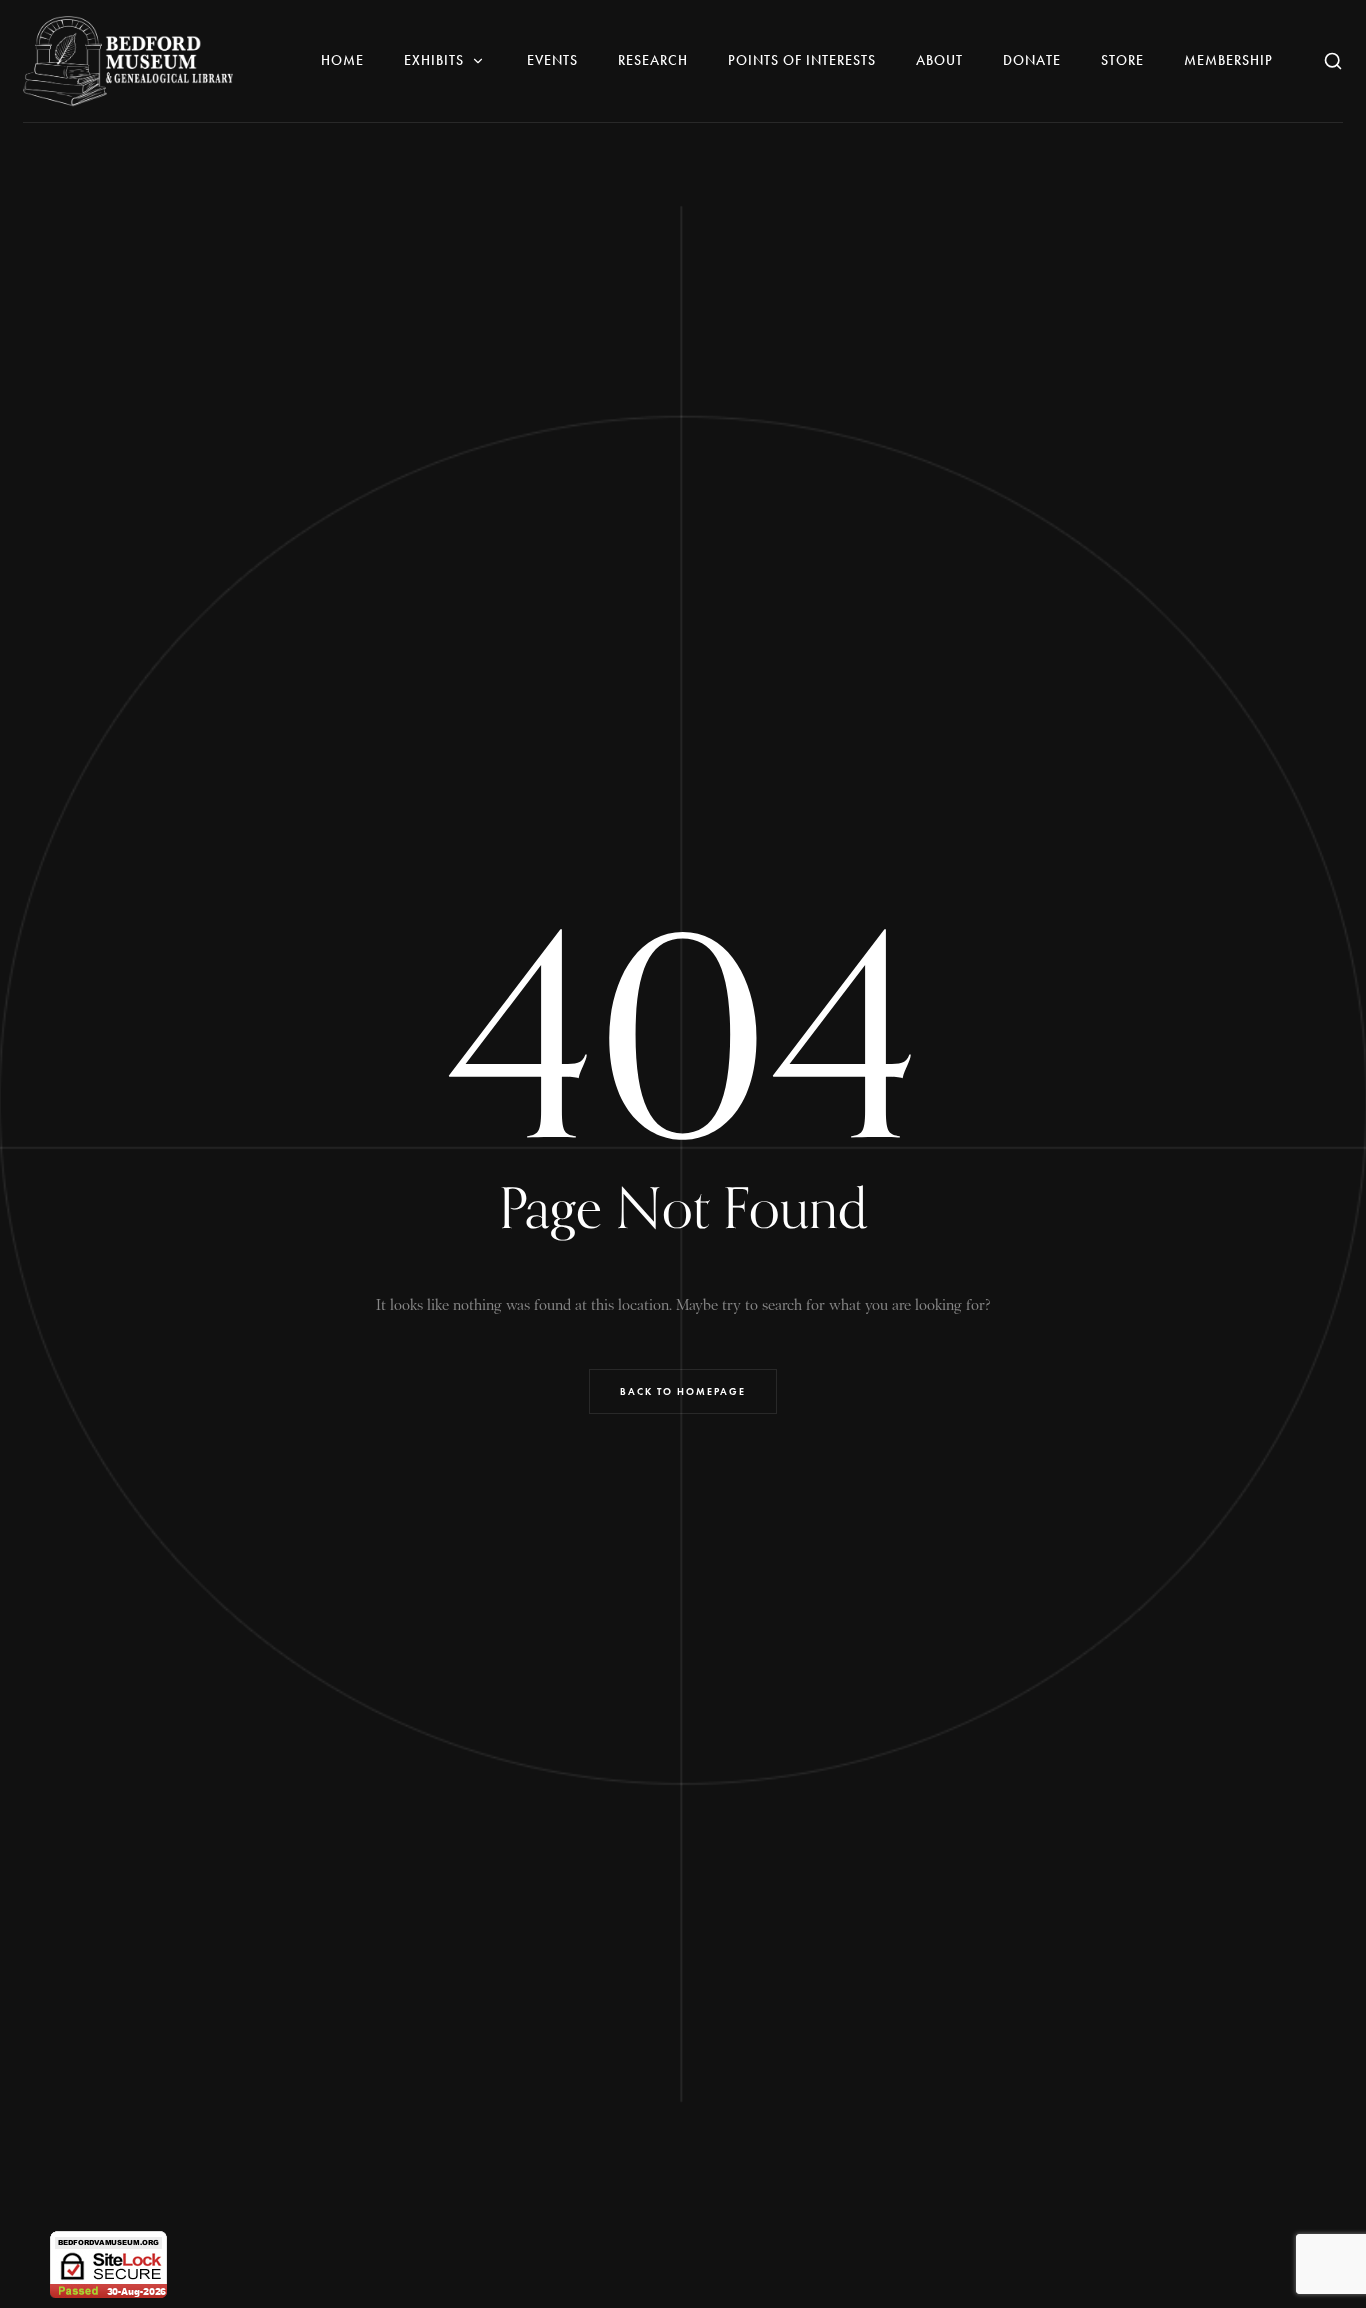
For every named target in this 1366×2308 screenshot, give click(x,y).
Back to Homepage (683, 1391)
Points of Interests (802, 60)
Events (552, 60)
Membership (1228, 60)
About (939, 60)
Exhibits (434, 60)
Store (1122, 60)
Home (342, 60)
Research (653, 60)
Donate (1032, 60)
